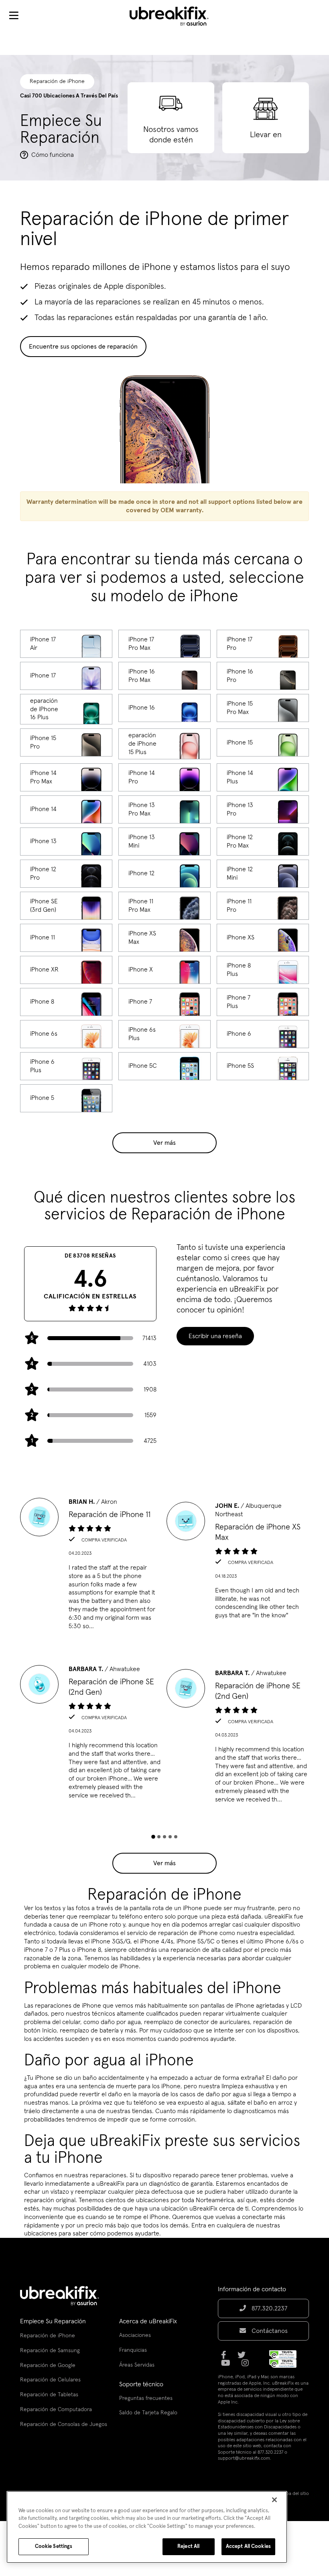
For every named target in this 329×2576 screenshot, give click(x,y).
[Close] (274, 2500)
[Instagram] (248, 2366)
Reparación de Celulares (50, 2380)
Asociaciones (135, 2335)
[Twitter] (244, 2358)
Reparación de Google (48, 2365)
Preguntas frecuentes (146, 2398)
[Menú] (14, 16)
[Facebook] (226, 2358)
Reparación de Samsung (50, 2351)
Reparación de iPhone (48, 2336)
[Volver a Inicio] (174, 16)
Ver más (164, 1143)
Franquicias (133, 2350)
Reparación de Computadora (56, 2410)
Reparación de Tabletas (49, 2395)
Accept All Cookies (248, 2547)
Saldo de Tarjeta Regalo (148, 2413)
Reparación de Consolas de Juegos (64, 2424)
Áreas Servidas (137, 2365)
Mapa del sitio (294, 2494)
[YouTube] (228, 2366)
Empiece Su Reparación (53, 2321)
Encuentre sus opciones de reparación (83, 347)
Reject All (188, 2547)
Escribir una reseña (215, 1336)
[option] (91, 1566)
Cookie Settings (54, 2547)
